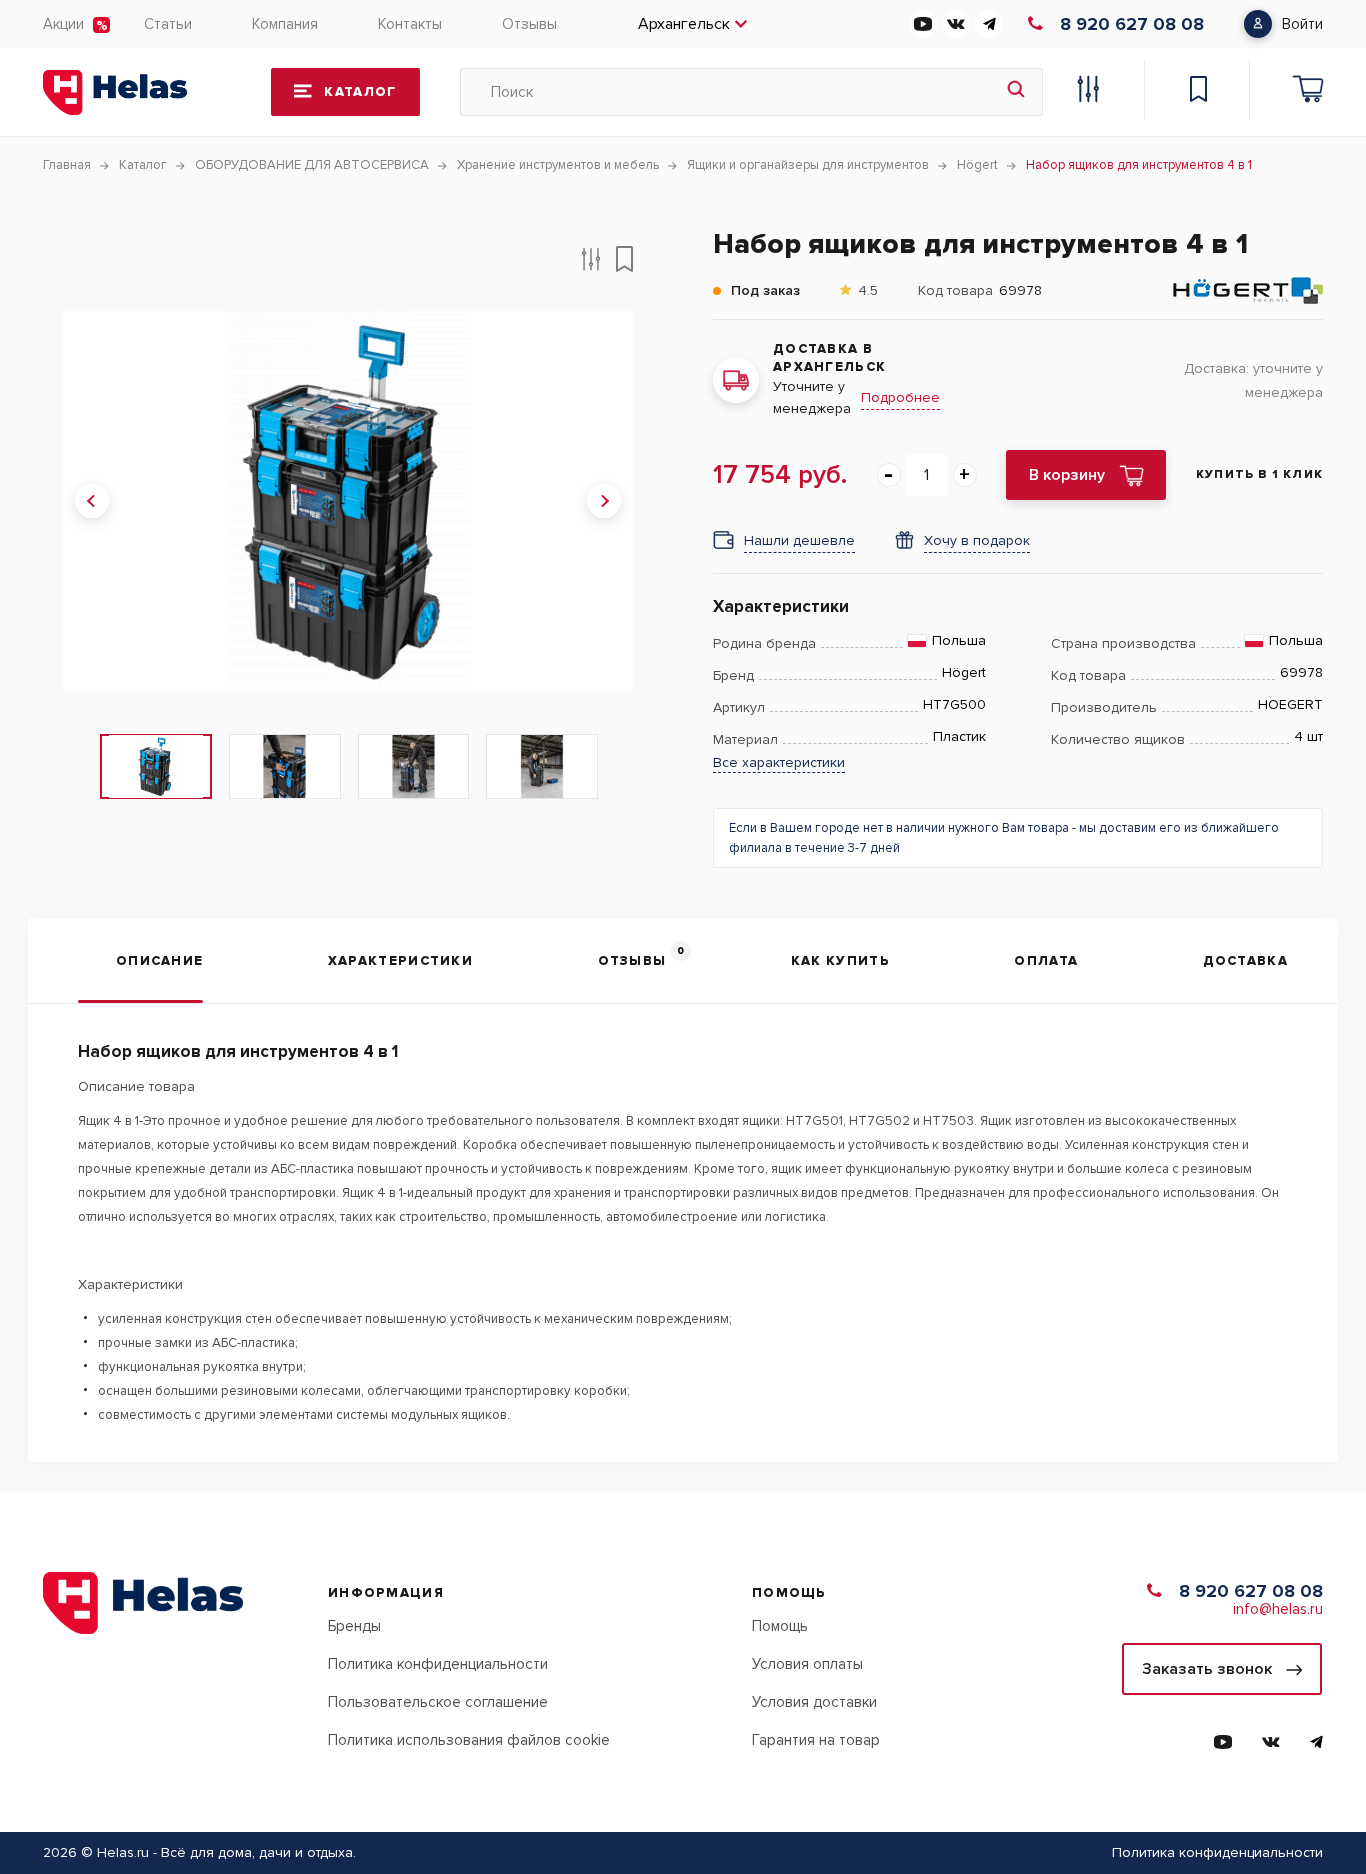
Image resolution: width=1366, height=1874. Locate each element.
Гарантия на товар (816, 1740)
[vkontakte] (956, 24)
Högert (964, 673)
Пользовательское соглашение (438, 1702)
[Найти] (1016, 92)
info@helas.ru (1278, 1609)
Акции (63, 24)
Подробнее (900, 397)
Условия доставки (814, 1702)
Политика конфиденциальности (438, 1664)
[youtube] (923, 24)
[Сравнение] (1088, 92)
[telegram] (989, 24)
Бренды (354, 1626)
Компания (285, 24)
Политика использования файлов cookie (469, 1740)
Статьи (168, 24)
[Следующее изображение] (604, 501)
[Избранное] (1198, 92)
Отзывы (529, 24)
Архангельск (684, 24)
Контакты (410, 24)
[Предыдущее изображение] (92, 501)
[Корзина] (1308, 92)
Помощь (780, 1626)
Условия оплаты (807, 1664)
